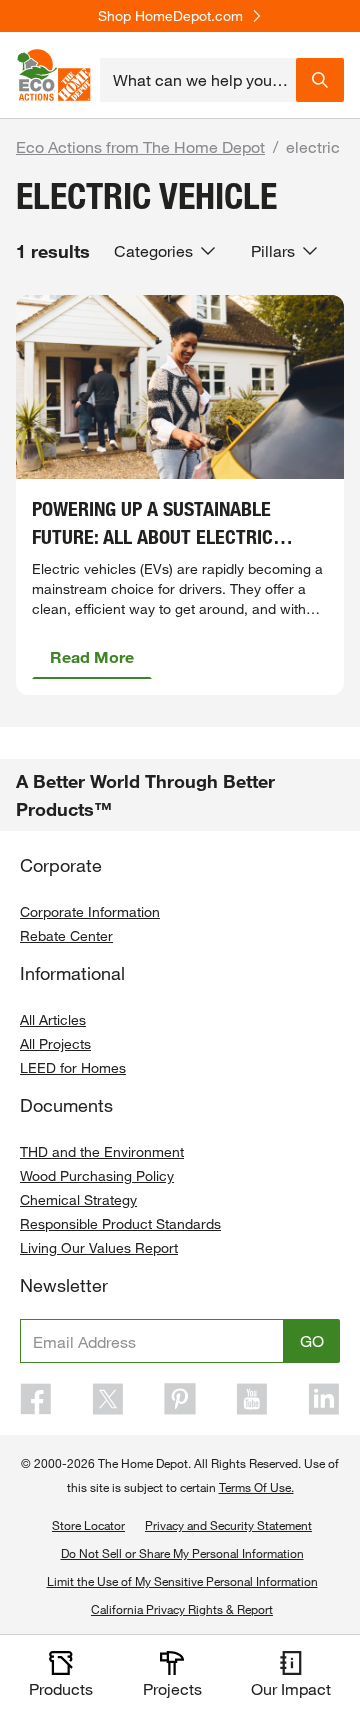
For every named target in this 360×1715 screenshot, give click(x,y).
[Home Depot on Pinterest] (180, 1399)
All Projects (55, 1043)
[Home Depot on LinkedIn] (324, 1399)
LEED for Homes (73, 1067)
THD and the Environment (102, 1151)
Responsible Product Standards (120, 1223)
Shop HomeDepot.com (170, 16)
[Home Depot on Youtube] (252, 1399)
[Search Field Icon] (320, 80)
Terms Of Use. (256, 1487)
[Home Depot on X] (108, 1399)
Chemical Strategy (78, 1199)
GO (312, 1340)
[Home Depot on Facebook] (36, 1399)
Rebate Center (66, 935)
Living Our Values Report (99, 1247)
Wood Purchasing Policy (97, 1175)
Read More (92, 656)
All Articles (53, 1019)
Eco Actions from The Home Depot (140, 146)
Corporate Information (90, 911)
